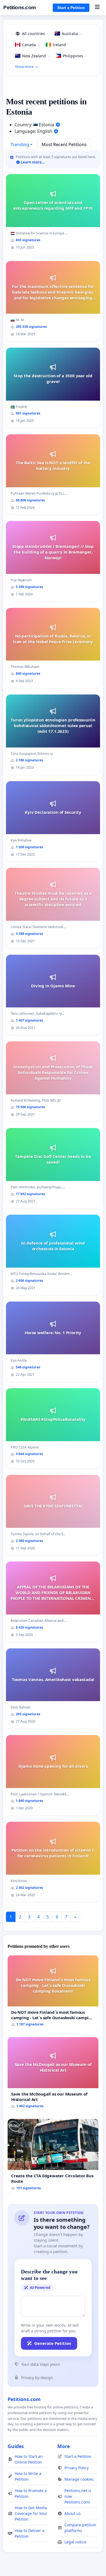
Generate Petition (53, 2343)
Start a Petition (71, 8)
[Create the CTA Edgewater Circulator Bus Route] (53, 2156)
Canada (31, 45)
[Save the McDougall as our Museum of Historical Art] (53, 2075)
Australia (71, 34)
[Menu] (97, 8)
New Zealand (36, 56)
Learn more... (32, 162)
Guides (16, 2446)
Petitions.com (20, 7)
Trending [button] (20, 144)
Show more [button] (24, 67)
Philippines (75, 56)
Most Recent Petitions (64, 144)
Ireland (61, 45)
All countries (35, 34)
